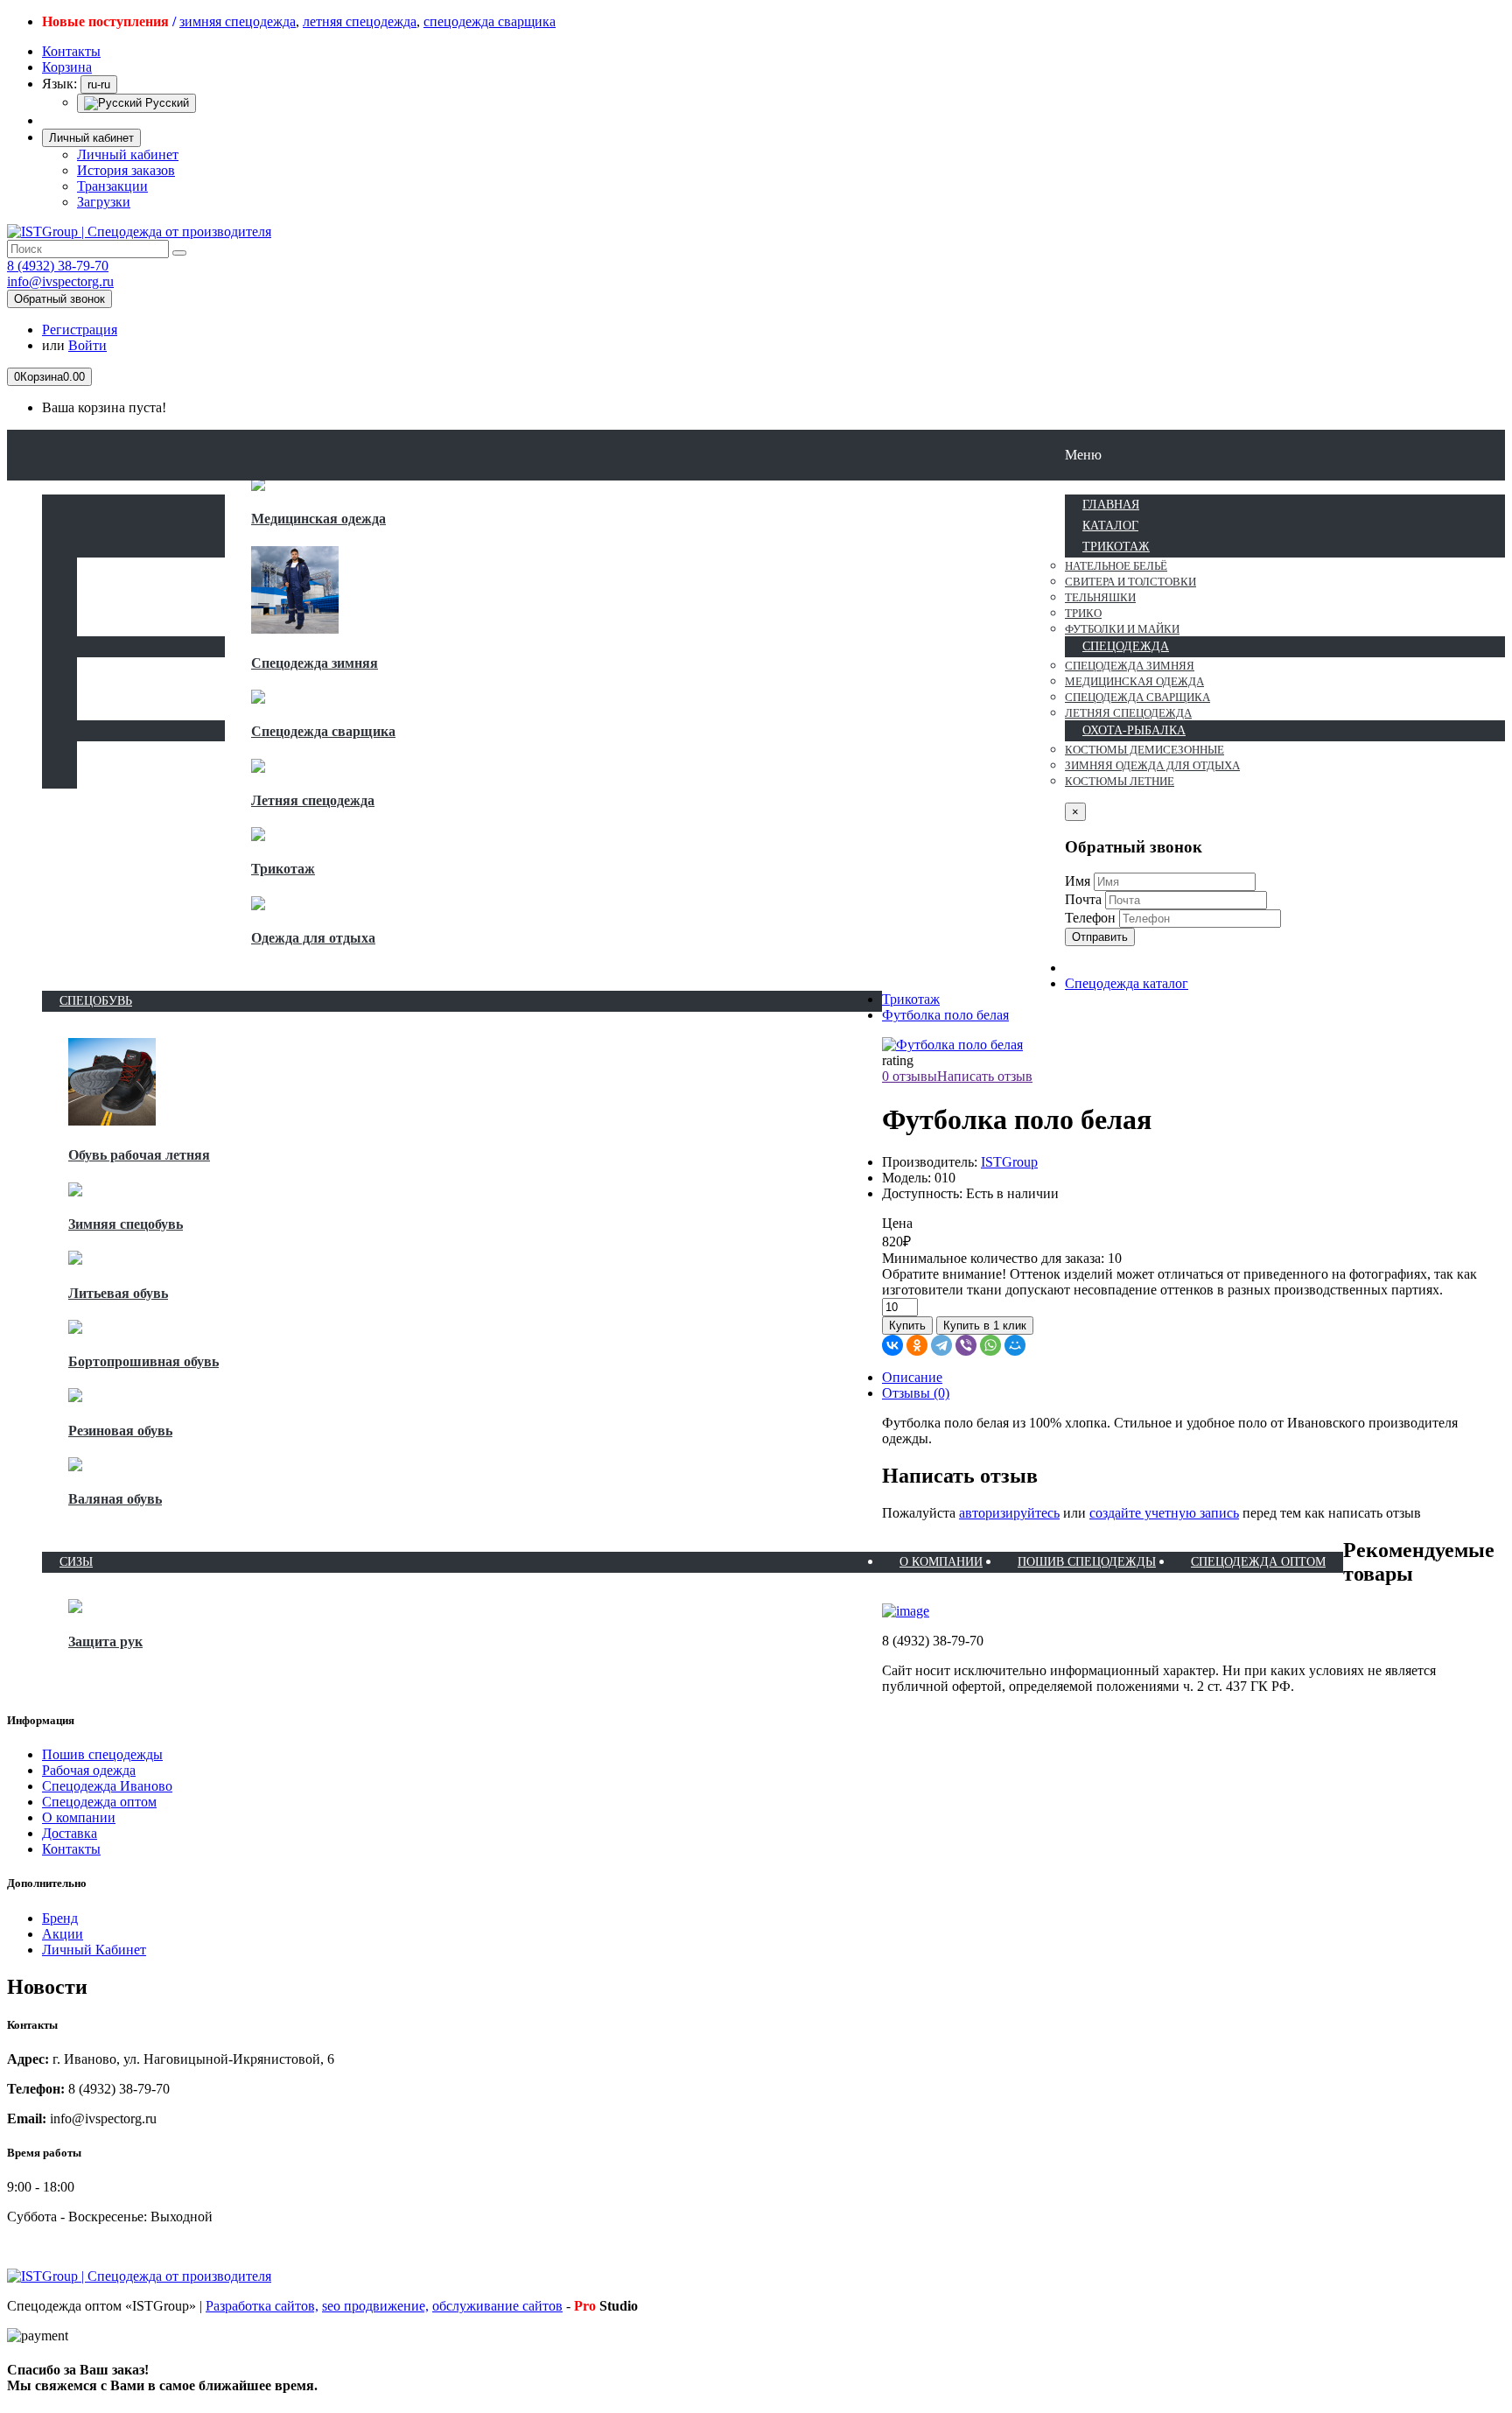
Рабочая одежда (89, 1770)
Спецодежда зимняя (315, 663)
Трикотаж (283, 869)
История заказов (126, 170)
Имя (1078, 881)
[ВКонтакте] (892, 1345)
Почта (1083, 899)
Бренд (60, 1918)
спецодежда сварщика (490, 21)
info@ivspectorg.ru (60, 281)
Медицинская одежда (318, 519)
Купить (907, 1326)
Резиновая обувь (120, 1431)
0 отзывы (910, 1076)
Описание (912, 1377)
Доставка (70, 1833)
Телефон (1090, 918)
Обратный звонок (59, 299)
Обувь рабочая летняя (139, 1155)
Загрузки (104, 202)
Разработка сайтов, (262, 2306)
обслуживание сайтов (497, 2306)
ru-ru (99, 84)
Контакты (71, 1849)
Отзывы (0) (916, 1393)
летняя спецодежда (360, 21)
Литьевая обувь (118, 1293)
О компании (79, 1817)
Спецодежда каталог (1127, 983)
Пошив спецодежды (102, 1754)
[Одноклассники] (917, 1345)
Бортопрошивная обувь (143, 1361)
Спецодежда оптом (99, 1802)
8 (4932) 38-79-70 (58, 266)
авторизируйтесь (1009, 1513)
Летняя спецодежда (313, 800)
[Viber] (966, 1345)
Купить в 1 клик (985, 1326)
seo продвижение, (375, 2306)
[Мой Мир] (1015, 1345)
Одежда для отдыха (313, 938)
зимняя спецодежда (238, 21)
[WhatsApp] (990, 1345)
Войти (87, 345)
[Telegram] (941, 1345)
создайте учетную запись (1164, 1513)
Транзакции (112, 186)
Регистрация (80, 330)
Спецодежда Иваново (107, 1786)
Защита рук (105, 1641)
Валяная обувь (115, 1499)
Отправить (1100, 937)
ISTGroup (1009, 1162)
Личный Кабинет (94, 1950)
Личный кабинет (128, 154)
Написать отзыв (985, 1076)
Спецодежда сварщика (323, 731)
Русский (165, 103)
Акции (63, 1934)
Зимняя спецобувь (126, 1224)
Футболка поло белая (945, 1015)
